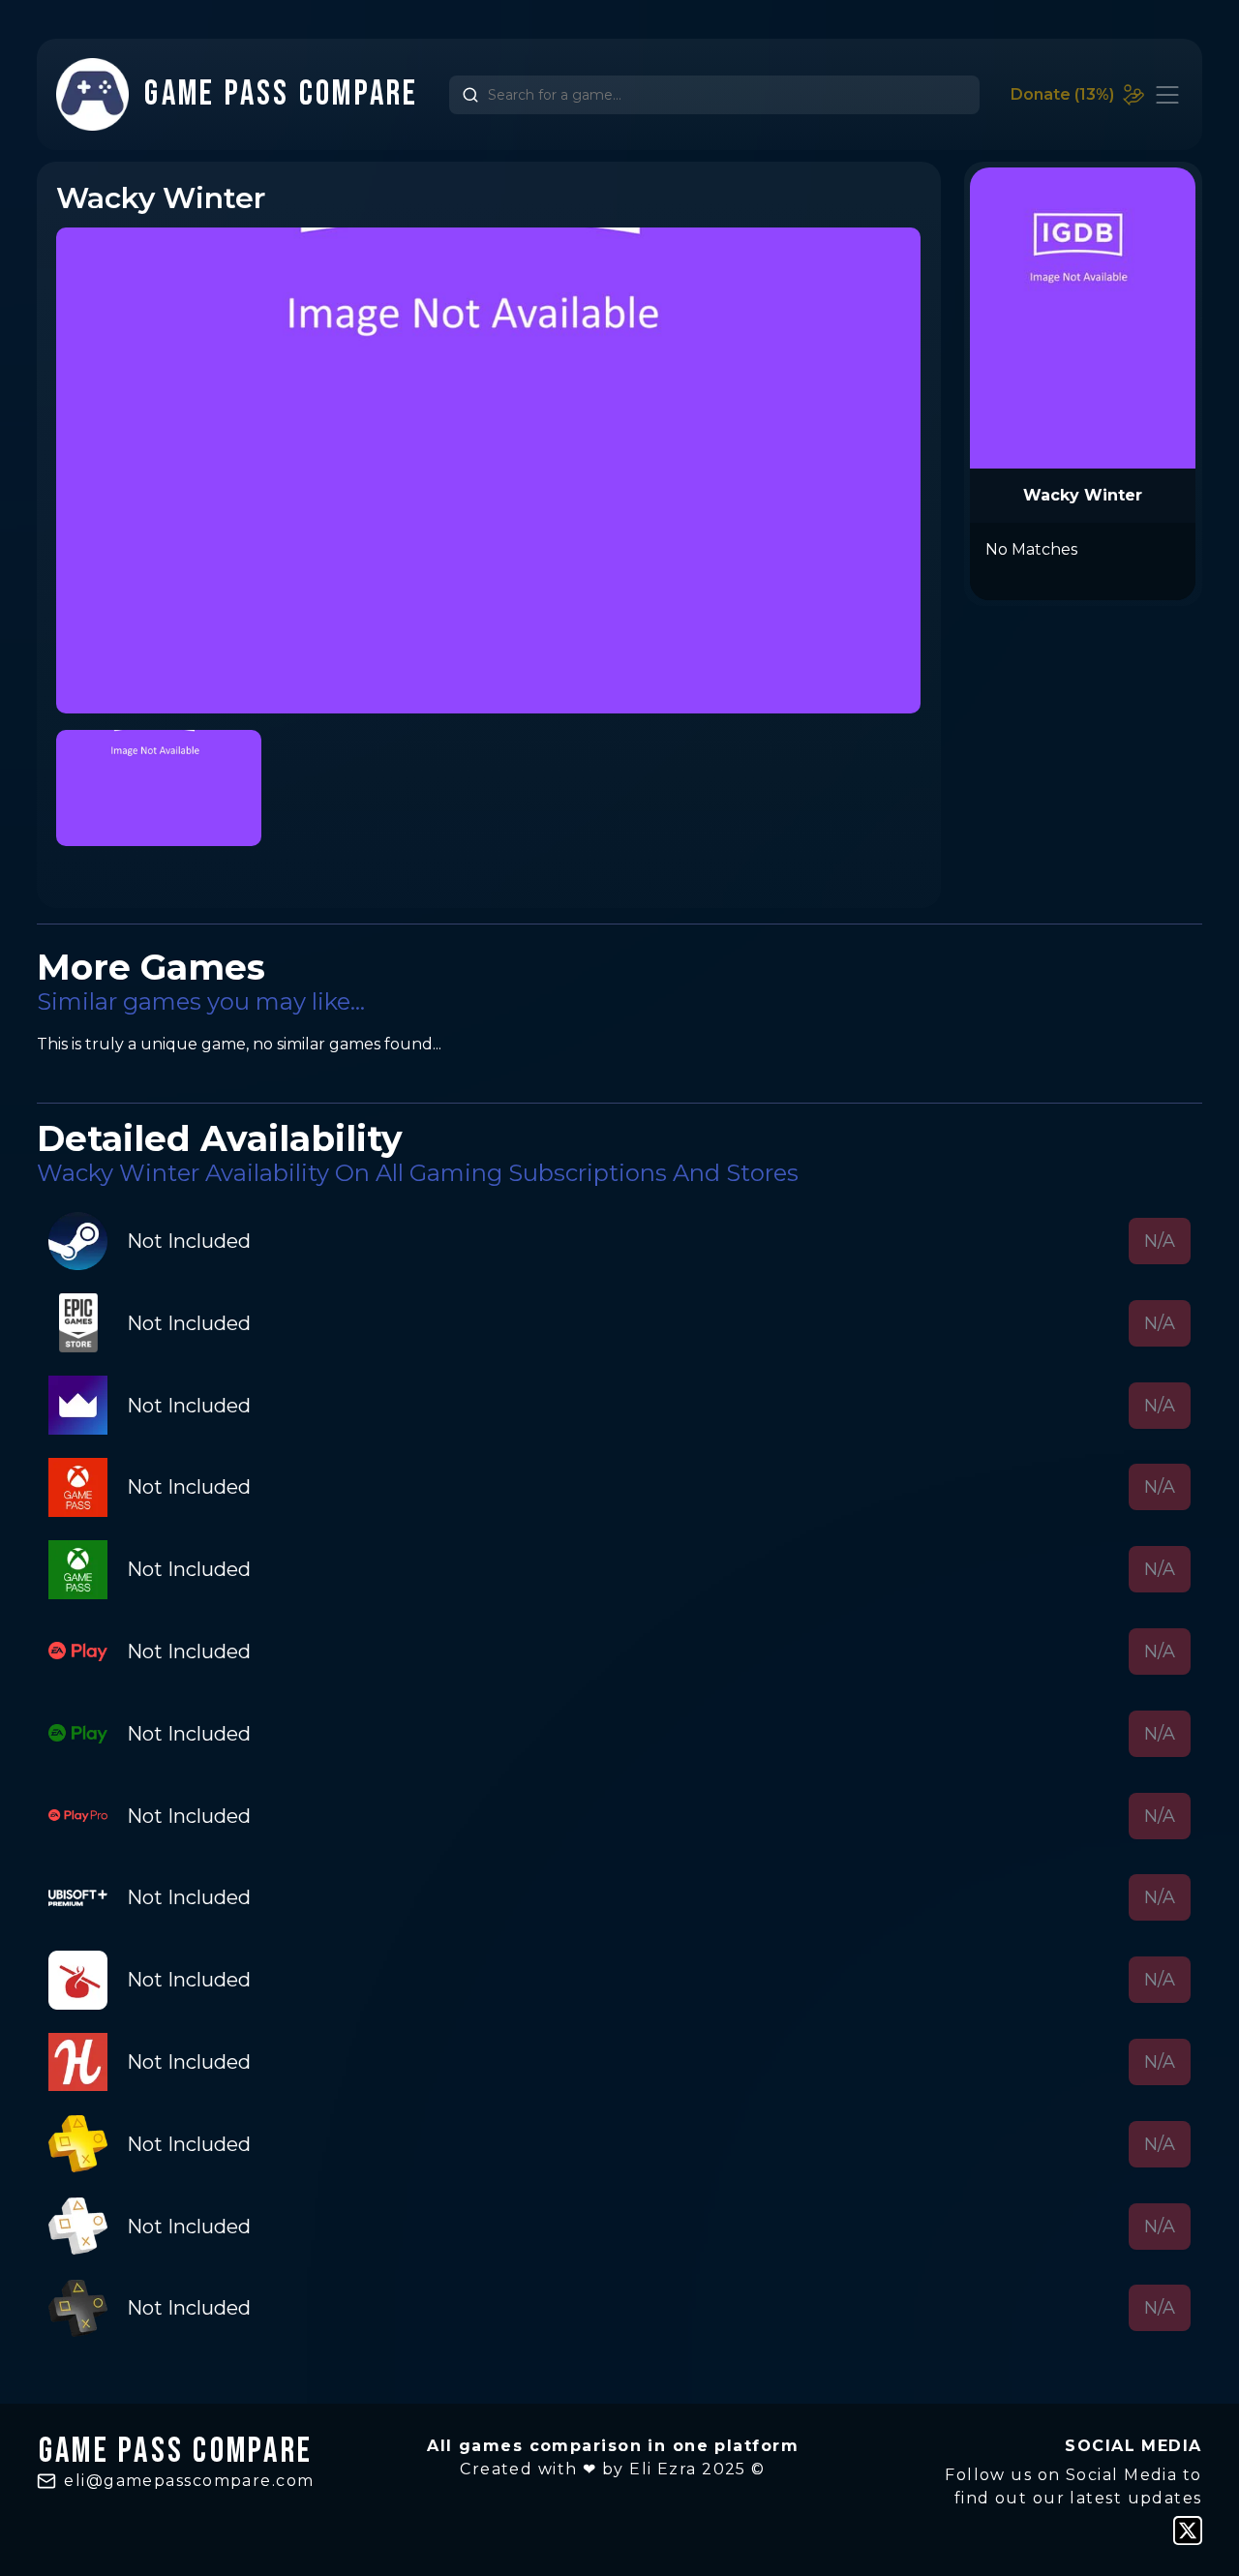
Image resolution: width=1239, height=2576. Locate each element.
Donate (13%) (1062, 94)
